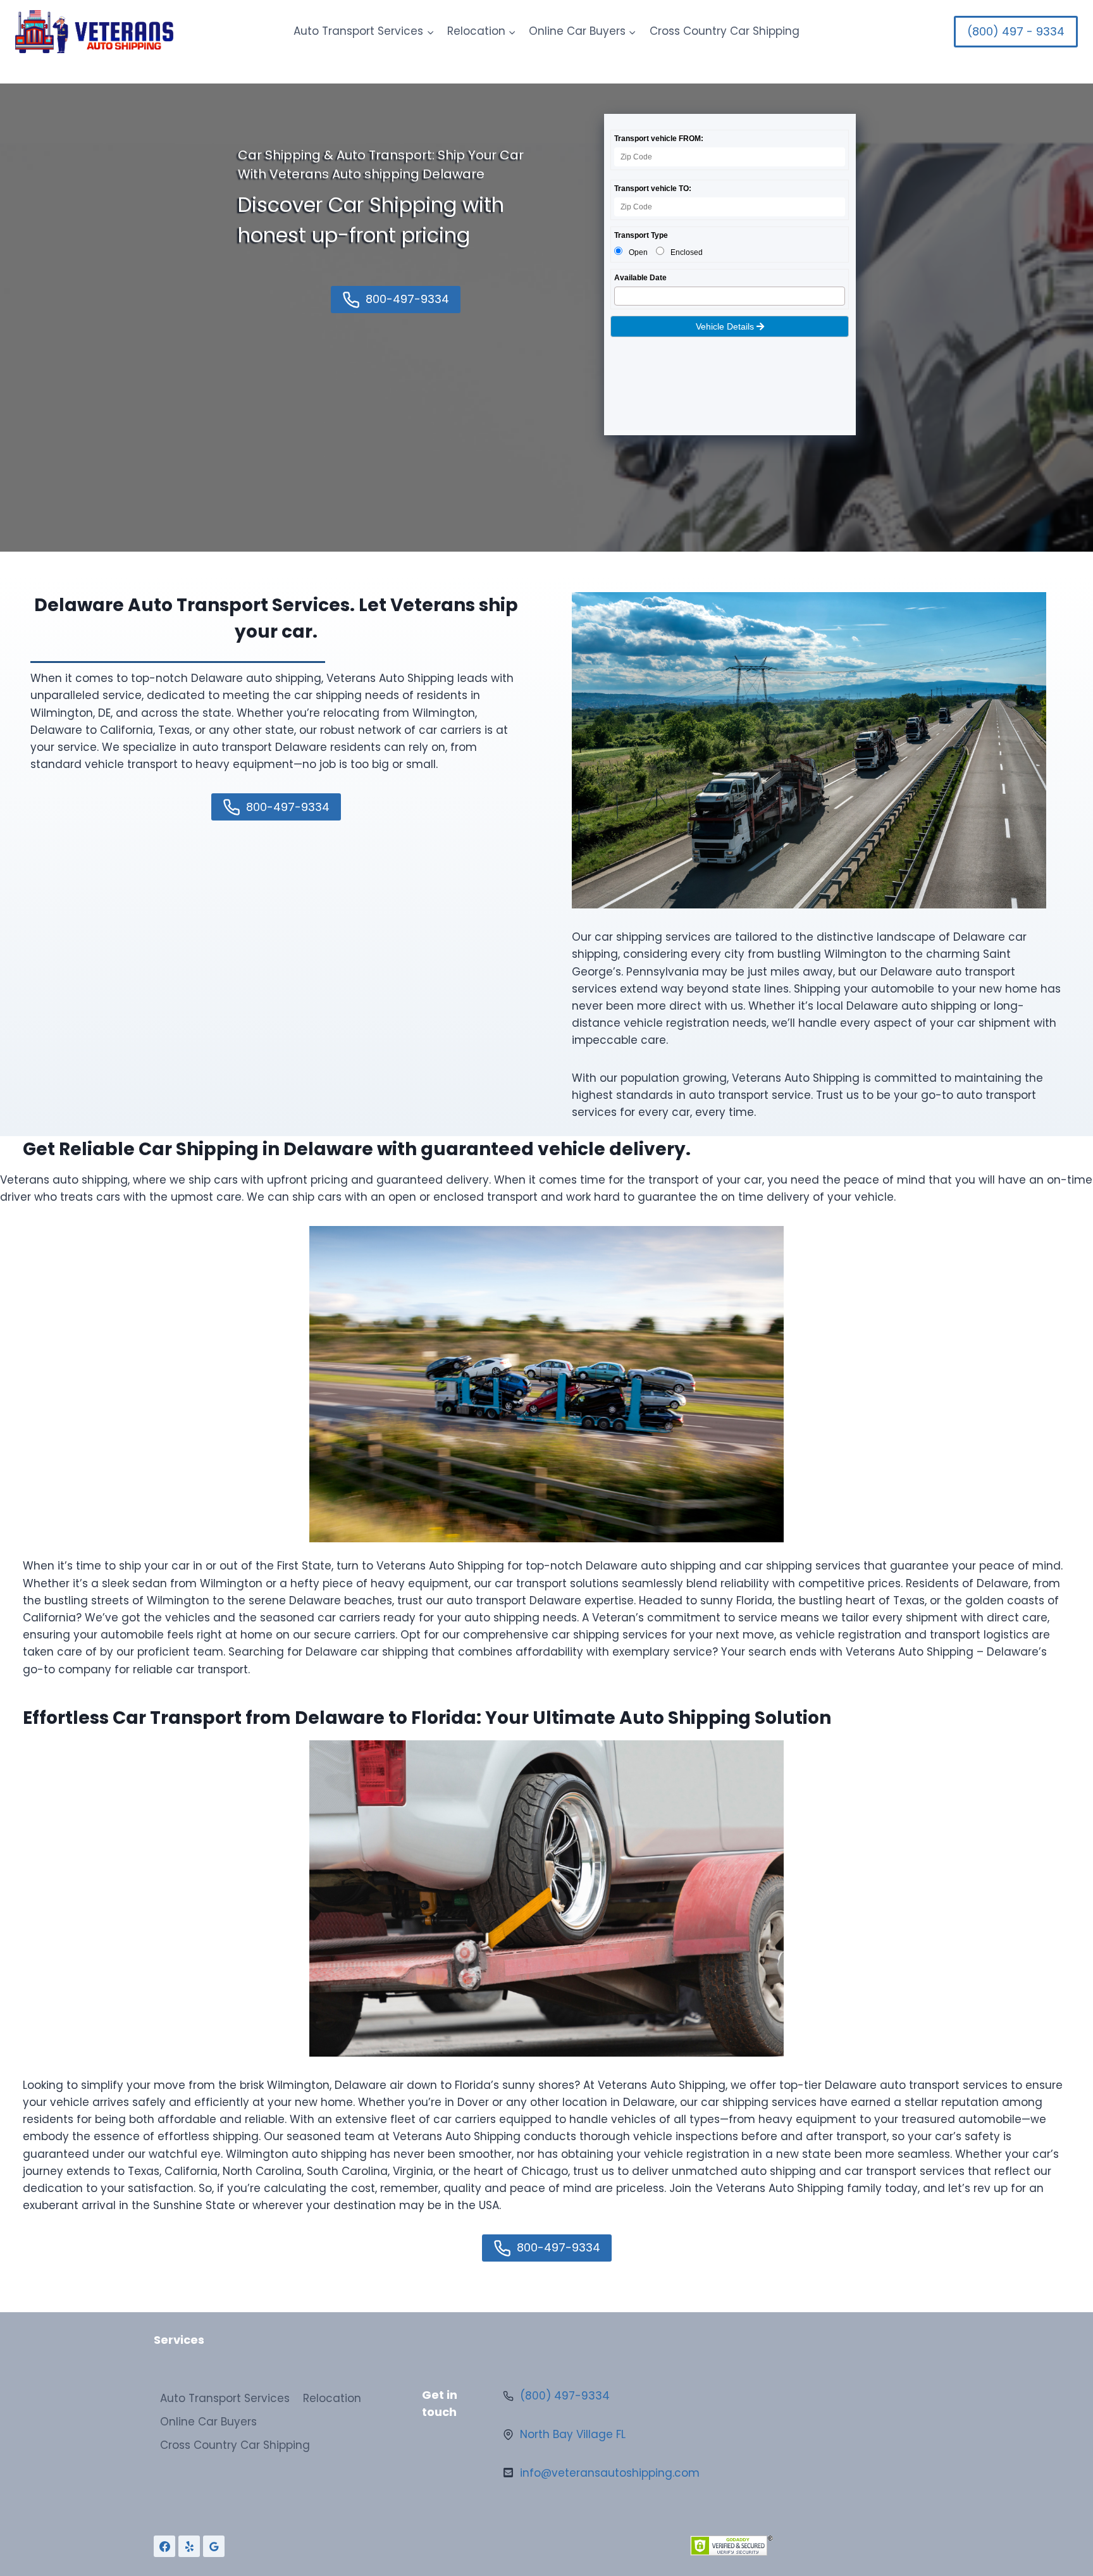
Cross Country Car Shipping (725, 31)
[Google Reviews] (214, 2546)
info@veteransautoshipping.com (610, 2473)
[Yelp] (189, 2546)
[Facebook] (164, 2546)
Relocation (332, 2398)
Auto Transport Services (225, 2398)
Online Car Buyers (208, 2422)
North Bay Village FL (573, 2434)
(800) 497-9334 (565, 2396)
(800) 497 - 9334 (1016, 31)
